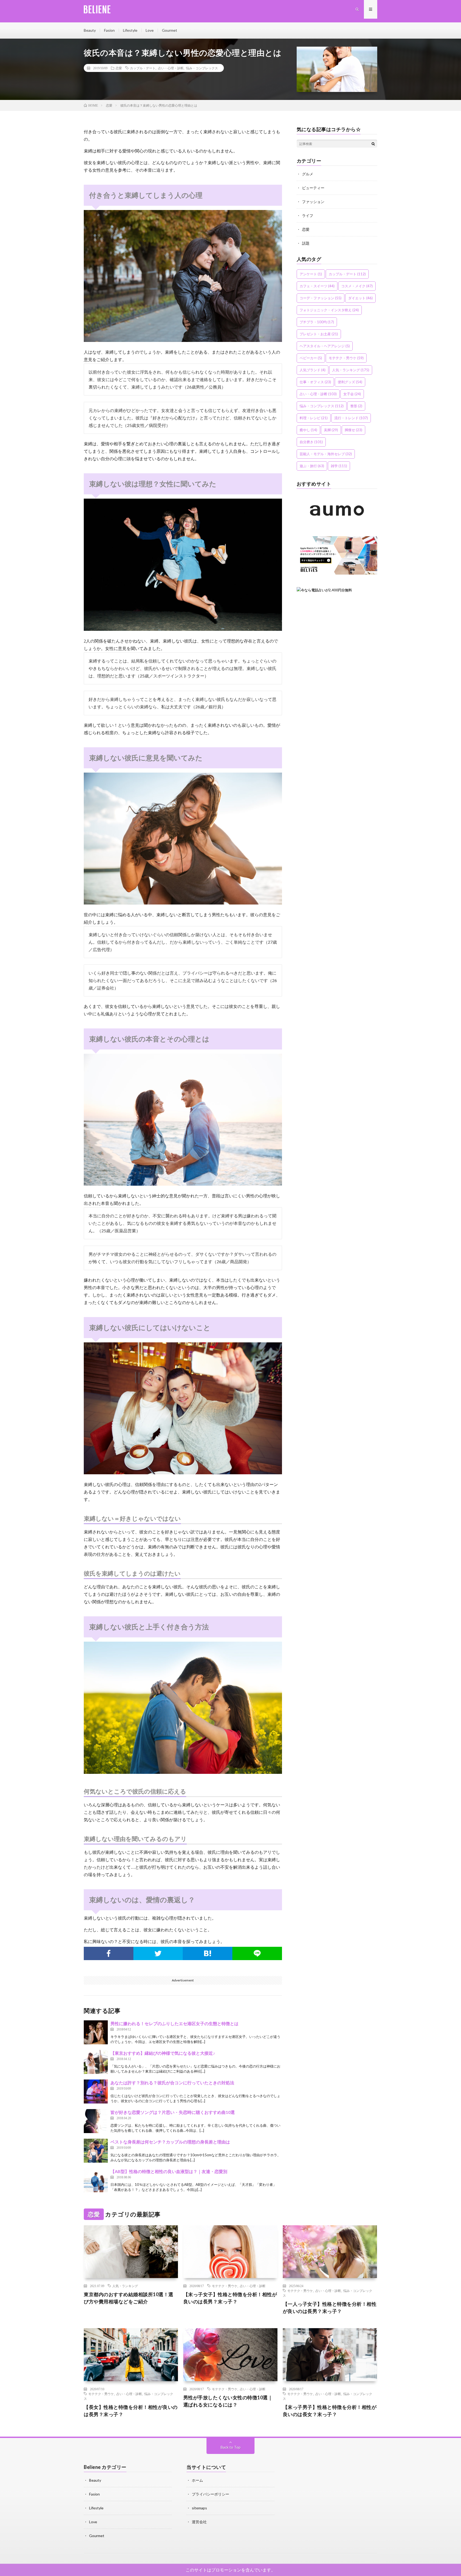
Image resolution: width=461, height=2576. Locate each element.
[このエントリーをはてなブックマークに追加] (208, 1953)
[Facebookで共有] (109, 1953)
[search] (373, 144)
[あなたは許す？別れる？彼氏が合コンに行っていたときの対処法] (96, 2092)
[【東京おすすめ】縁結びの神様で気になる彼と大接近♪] (96, 2062)
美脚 (331, 430)
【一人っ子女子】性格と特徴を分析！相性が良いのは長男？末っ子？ (330, 2308)
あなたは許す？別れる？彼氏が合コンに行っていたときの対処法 (172, 2083)
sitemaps (199, 2508)
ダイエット (360, 298)
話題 (306, 243)
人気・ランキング (351, 370)
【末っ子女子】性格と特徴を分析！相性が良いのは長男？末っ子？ (230, 2298)
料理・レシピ (314, 418)
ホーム (197, 2480)
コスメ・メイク (357, 286)
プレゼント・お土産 (319, 334)
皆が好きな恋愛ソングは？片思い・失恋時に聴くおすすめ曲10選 (173, 2112)
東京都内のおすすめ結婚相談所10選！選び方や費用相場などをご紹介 (129, 2298)
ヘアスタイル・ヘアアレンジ (325, 346)
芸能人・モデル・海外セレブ (326, 454)
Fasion (109, 30)
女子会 (352, 394)
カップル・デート (143, 68)
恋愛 (119, 68)
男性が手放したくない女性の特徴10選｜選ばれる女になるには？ (228, 2401)
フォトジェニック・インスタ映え (329, 310)
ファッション (313, 202)
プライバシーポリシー (210, 2494)
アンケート (311, 274)
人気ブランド (313, 370)
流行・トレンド (351, 418)
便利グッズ (350, 382)
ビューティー (313, 188)
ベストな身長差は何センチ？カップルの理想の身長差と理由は (170, 2142)
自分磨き (311, 442)
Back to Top (231, 2447)
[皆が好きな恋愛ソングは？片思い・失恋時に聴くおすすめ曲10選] (96, 2121)
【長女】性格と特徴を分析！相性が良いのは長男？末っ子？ (131, 2411)
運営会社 (199, 2522)
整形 (356, 406)
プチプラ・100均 (317, 322)
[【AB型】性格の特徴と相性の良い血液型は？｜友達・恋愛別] (96, 2180)
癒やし (308, 430)
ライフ (308, 215)
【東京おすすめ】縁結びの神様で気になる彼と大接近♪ (163, 2053)
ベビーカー (311, 358)
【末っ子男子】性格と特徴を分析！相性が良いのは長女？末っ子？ (330, 2411)
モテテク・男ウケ (346, 358)
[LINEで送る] (257, 1953)
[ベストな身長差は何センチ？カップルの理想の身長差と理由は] (96, 2151)
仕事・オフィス (315, 382)
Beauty (90, 30)
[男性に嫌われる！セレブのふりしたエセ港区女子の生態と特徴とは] (96, 2032)
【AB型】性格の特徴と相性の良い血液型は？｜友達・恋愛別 (169, 2171)
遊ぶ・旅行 (312, 466)
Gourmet (170, 30)
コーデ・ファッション (321, 298)
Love (150, 30)
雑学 (339, 466)
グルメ (308, 174)
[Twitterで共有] (158, 1953)
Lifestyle (130, 30)
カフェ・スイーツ (317, 286)
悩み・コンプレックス (202, 68)
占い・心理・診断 (171, 68)
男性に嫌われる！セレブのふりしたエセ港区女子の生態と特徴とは (174, 2023)
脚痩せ (353, 430)
